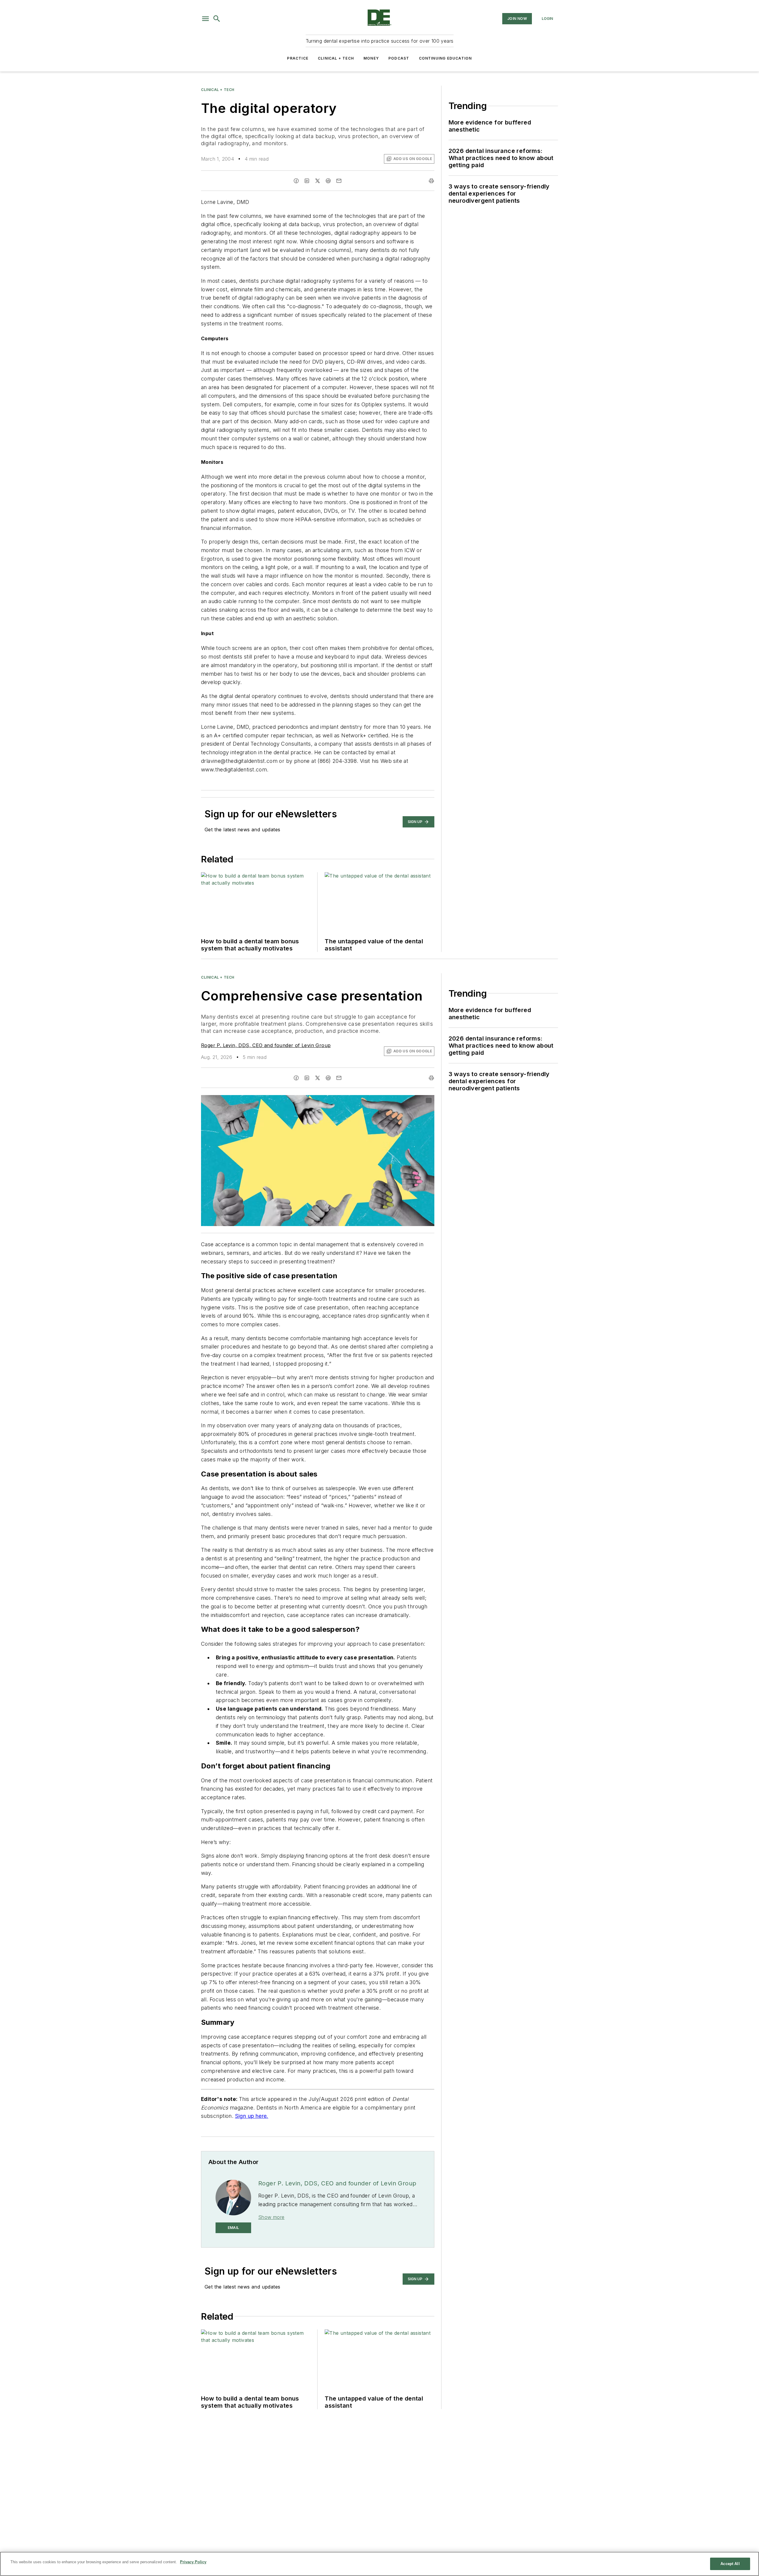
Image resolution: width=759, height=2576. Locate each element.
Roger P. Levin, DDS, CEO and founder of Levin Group (266, 1045)
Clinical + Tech (336, 58)
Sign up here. (252, 2116)
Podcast (399, 58)
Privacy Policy (193, 2562)
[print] (431, 181)
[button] (205, 19)
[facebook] (296, 181)
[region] (379, 2564)
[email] (339, 181)
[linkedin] (307, 181)
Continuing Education (445, 58)
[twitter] (318, 181)
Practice (298, 58)
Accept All (730, 2564)
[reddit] (328, 181)
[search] (217, 19)
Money (371, 58)
